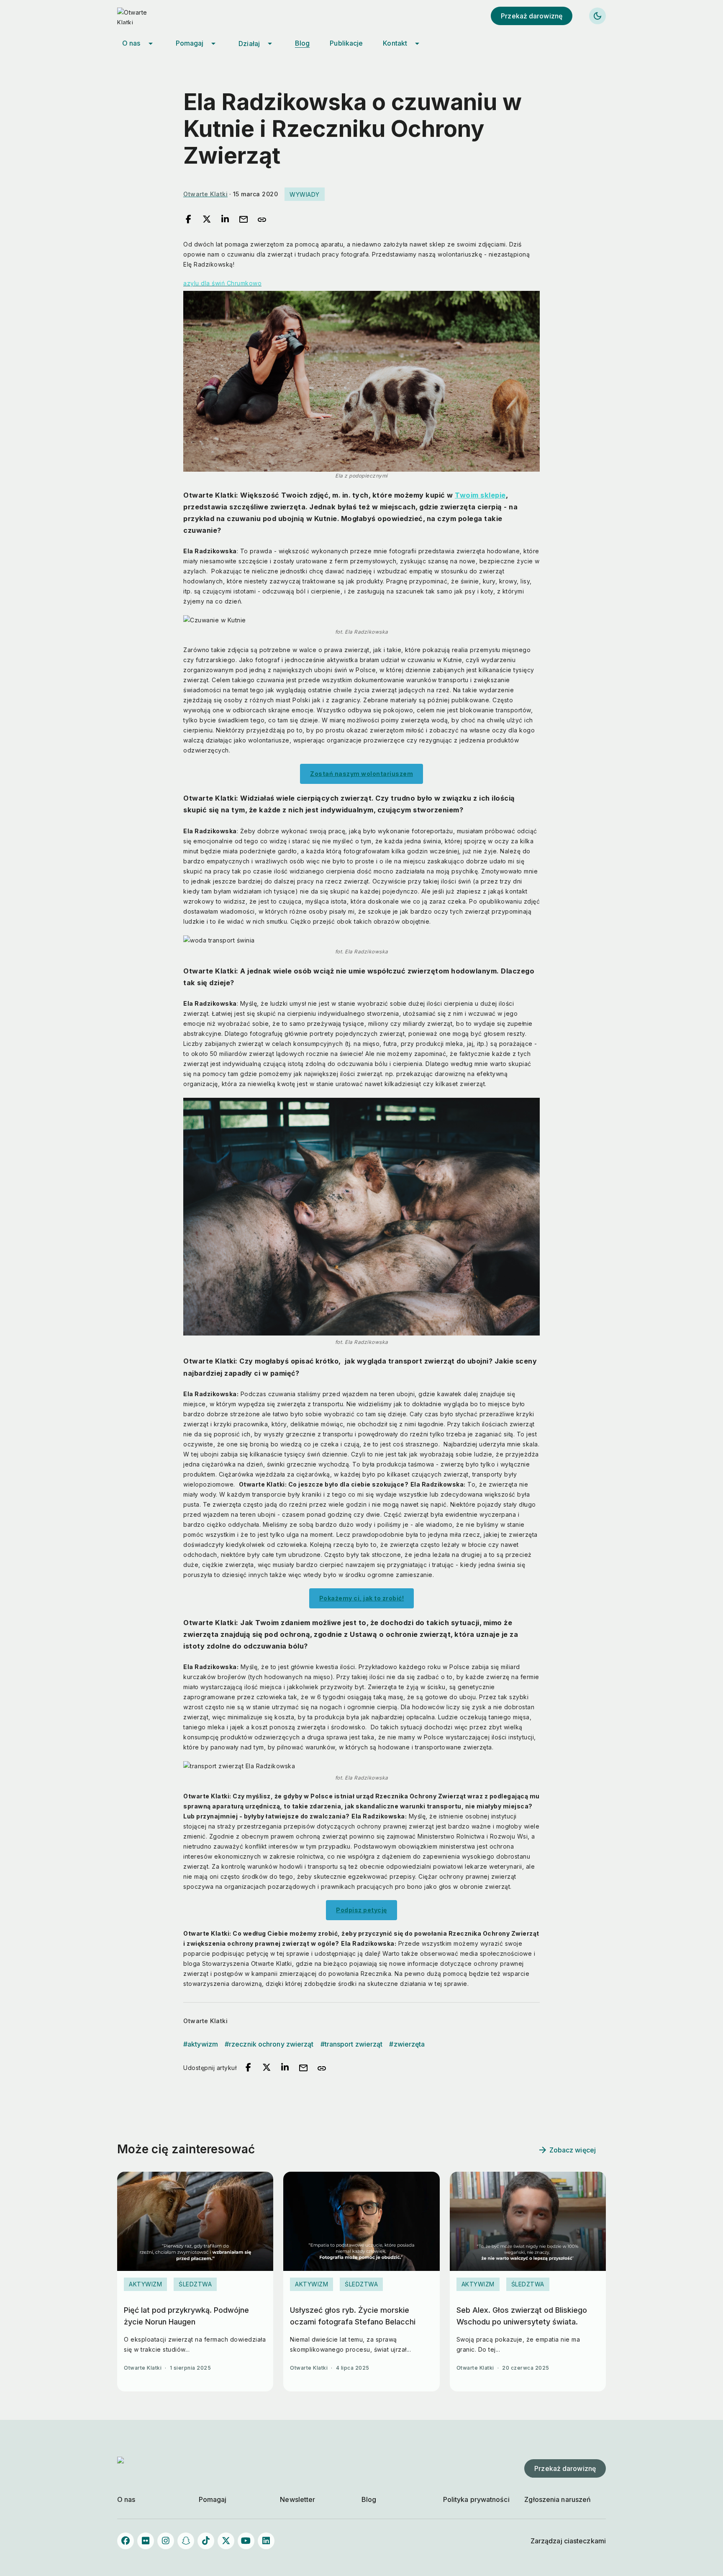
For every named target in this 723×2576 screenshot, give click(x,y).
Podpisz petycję (361, 1910)
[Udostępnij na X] (207, 220)
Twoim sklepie (480, 495)
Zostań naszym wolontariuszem (361, 774)
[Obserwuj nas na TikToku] (206, 2541)
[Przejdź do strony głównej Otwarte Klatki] (142, 16)
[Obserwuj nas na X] (226, 2541)
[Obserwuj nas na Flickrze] (146, 2541)
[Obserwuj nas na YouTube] (246, 2541)
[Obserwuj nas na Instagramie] (166, 2541)
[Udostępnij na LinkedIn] (225, 220)
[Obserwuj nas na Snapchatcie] (186, 2541)
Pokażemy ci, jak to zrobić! (362, 1598)
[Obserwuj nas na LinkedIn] (266, 2541)
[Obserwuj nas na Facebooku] (126, 2541)
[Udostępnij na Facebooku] (188, 220)
